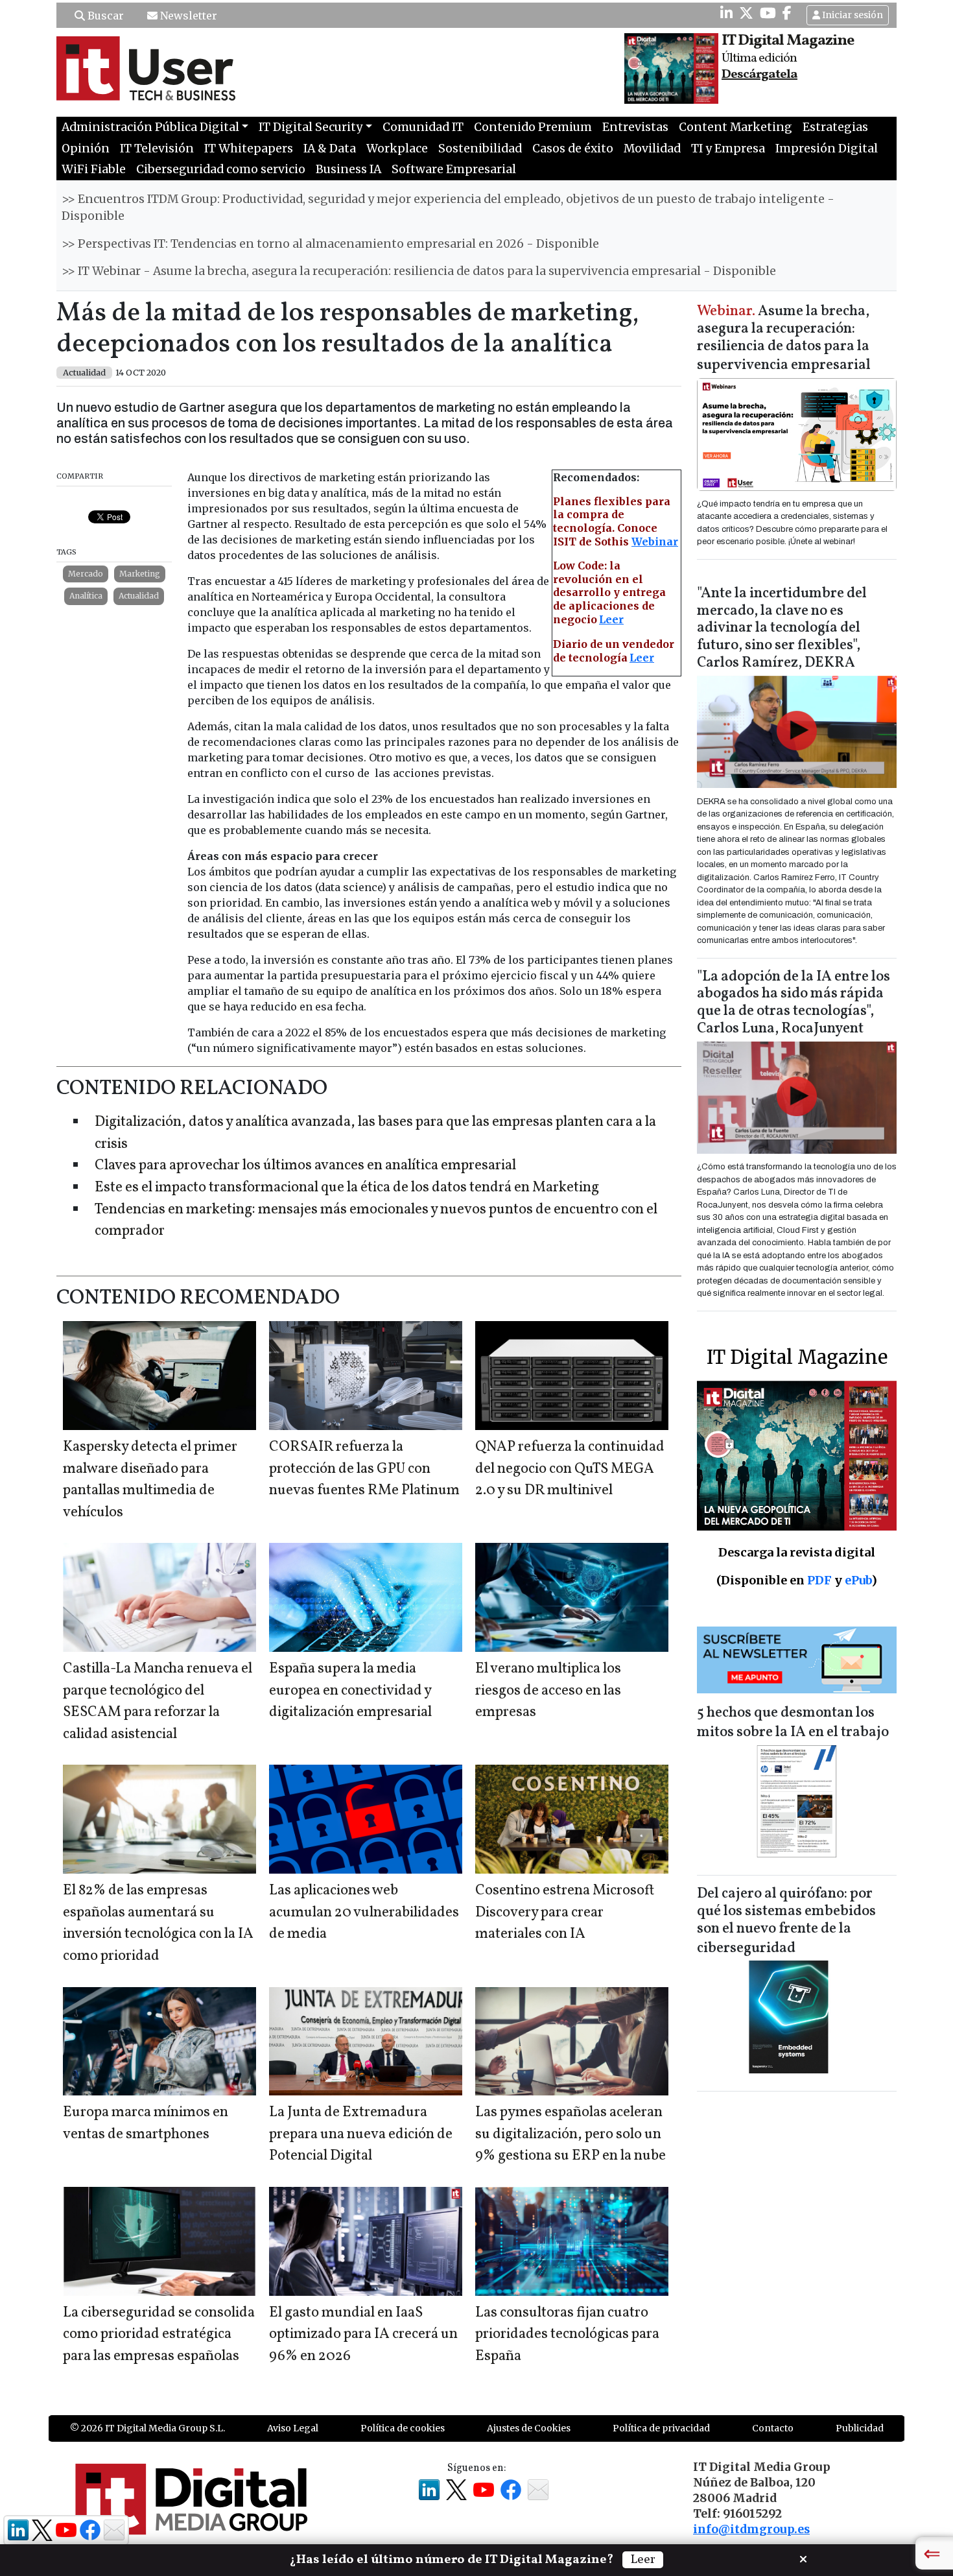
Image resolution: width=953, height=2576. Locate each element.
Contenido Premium (533, 127)
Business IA (348, 169)
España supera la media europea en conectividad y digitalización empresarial (350, 1691)
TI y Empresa (728, 149)
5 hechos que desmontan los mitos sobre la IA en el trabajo (793, 1723)
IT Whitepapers (249, 149)
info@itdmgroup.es (751, 2529)
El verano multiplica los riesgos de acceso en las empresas (548, 1691)
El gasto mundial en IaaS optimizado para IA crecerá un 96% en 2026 (363, 2335)
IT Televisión (157, 149)
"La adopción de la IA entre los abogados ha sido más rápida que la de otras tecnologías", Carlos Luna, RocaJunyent (794, 1003)
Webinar (655, 542)
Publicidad (860, 2428)
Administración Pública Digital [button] (150, 127)
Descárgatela (759, 75)
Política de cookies (403, 2428)
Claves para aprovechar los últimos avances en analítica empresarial (305, 1166)
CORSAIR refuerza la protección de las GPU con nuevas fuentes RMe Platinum (364, 1469)
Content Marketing (735, 127)
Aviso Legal (293, 2428)
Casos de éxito (573, 149)
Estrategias (835, 127)
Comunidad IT (423, 127)
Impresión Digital (827, 149)
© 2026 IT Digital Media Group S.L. (147, 2428)
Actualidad (139, 596)
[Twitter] (746, 13)
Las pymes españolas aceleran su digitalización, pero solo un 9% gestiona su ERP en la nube (571, 2134)
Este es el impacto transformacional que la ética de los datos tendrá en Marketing (347, 1188)
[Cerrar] (803, 2558)
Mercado (86, 574)
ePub (858, 1580)
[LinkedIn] (726, 13)
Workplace (397, 149)
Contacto (773, 2428)
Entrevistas (635, 127)
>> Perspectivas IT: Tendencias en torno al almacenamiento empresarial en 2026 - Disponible (330, 244)
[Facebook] (787, 13)
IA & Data (330, 149)
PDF (819, 1580)
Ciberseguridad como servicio (221, 169)
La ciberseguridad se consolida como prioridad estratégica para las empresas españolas (159, 2335)
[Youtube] (768, 13)
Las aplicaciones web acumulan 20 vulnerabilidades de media (364, 1913)
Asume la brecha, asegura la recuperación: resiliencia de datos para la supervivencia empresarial (784, 339)
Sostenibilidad (480, 149)
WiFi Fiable (94, 169)
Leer (611, 619)
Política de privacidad (661, 2428)
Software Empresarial (454, 169)
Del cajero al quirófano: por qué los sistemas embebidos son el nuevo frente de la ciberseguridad (786, 1921)
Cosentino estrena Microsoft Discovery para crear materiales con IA (565, 1913)
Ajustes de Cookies (529, 2428)
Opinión (86, 149)
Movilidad (652, 149)
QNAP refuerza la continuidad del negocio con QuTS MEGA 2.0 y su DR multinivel (570, 1469)
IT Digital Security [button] (311, 127)
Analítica (86, 596)
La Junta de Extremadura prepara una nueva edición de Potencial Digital (361, 2134)
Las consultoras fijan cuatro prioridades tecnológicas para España (567, 2335)
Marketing (140, 574)
